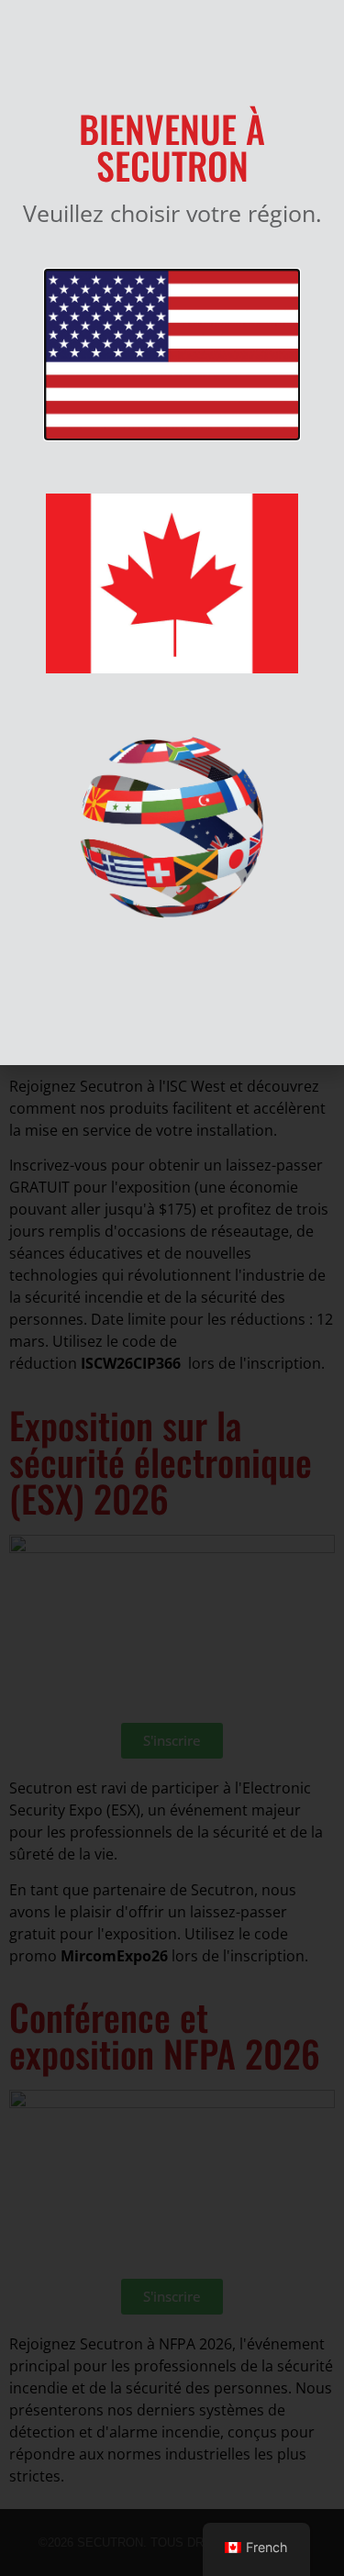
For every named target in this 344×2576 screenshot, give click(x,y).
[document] (172, 1288)
